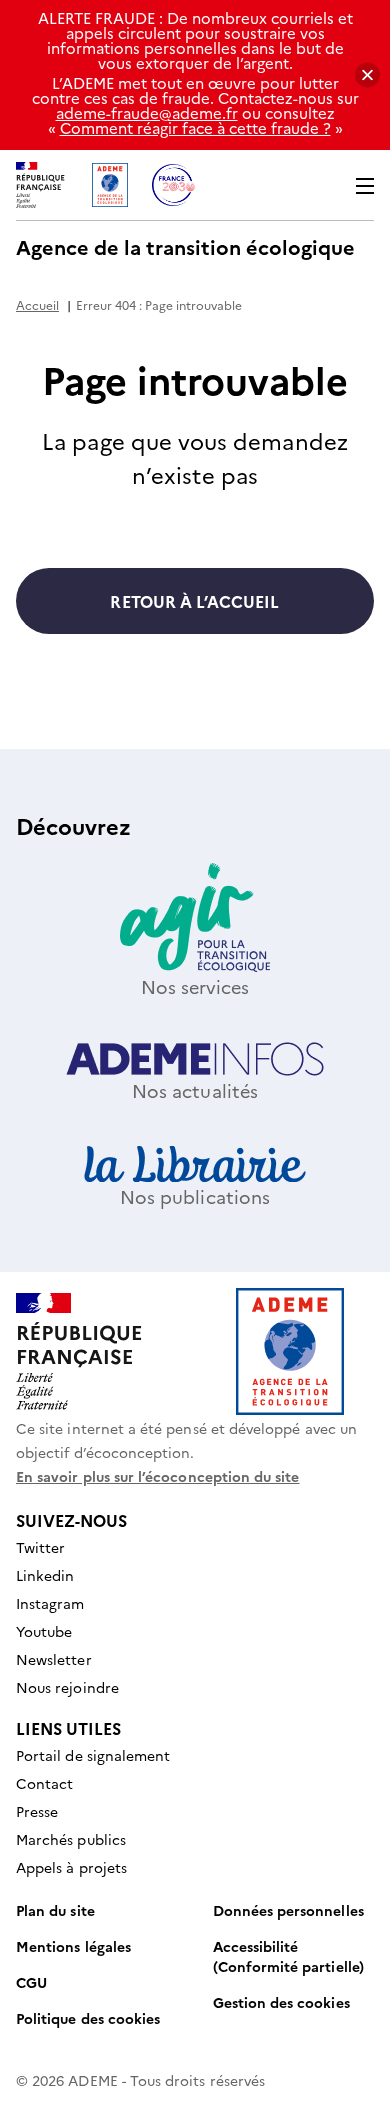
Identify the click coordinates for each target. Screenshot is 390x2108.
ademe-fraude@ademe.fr (147, 112)
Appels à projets (71, 1867)
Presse (37, 1811)
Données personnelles (288, 1910)
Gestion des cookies (281, 2002)
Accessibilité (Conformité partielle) (288, 1956)
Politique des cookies (88, 2018)
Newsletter (54, 1659)
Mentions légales (73, 1946)
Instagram (50, 1603)
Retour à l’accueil (194, 601)
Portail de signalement (93, 1755)
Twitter (40, 1547)
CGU (31, 1982)
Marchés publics (71, 1839)
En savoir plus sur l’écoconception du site (158, 1476)
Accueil (37, 304)
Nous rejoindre (67, 1687)
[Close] (367, 75)
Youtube (44, 1631)
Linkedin (45, 1575)
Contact (44, 1783)
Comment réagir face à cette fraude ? (195, 127)
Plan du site (55, 1910)
